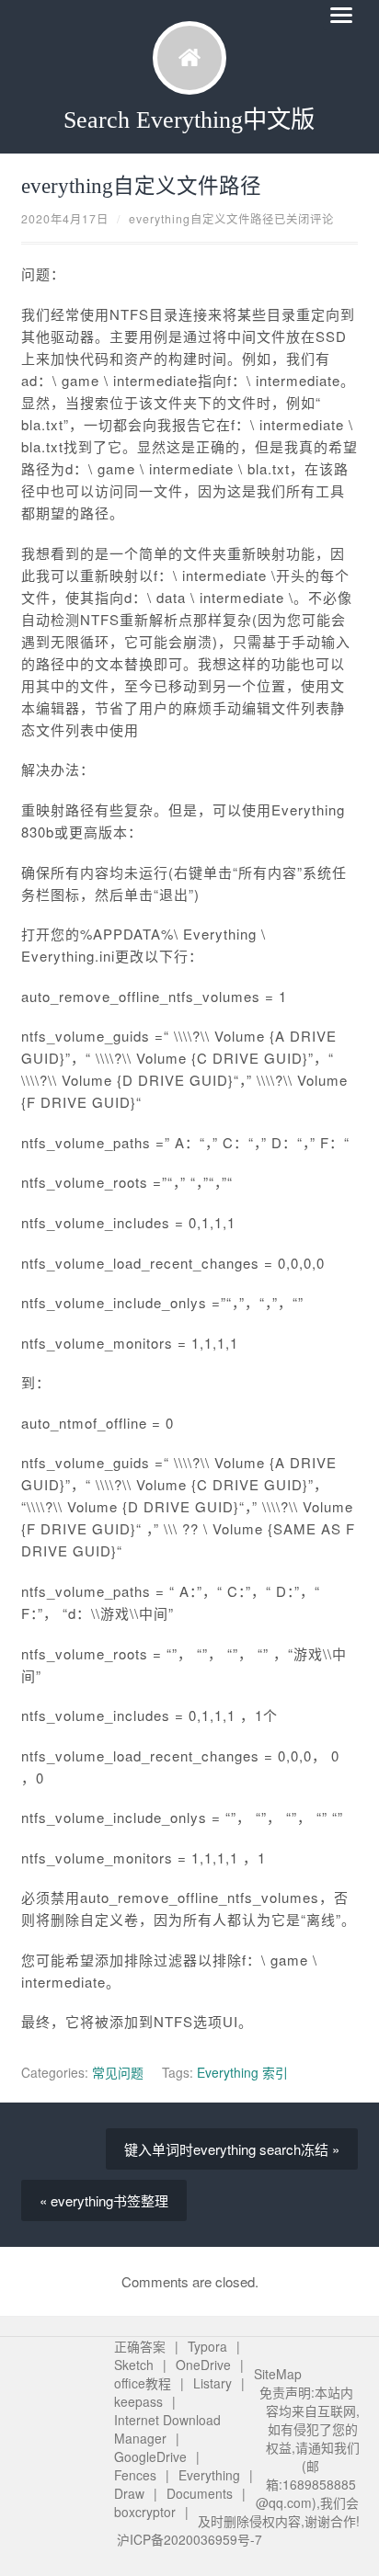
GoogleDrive (150, 2456)
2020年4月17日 (65, 219)
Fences (135, 2475)
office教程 (143, 2383)
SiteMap (278, 2374)
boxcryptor (145, 2512)
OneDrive (203, 2365)
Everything (209, 2475)
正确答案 (140, 2346)
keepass (138, 2401)
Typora (207, 2346)
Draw (129, 2493)
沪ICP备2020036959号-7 (189, 2539)
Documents (200, 2493)
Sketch (134, 2365)
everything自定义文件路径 (141, 186)
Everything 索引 (242, 2072)
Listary (212, 2383)
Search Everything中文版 (189, 120)
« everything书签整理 (104, 2200)
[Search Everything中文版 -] (189, 58)
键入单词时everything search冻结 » (232, 2149)
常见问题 (118, 2072)
